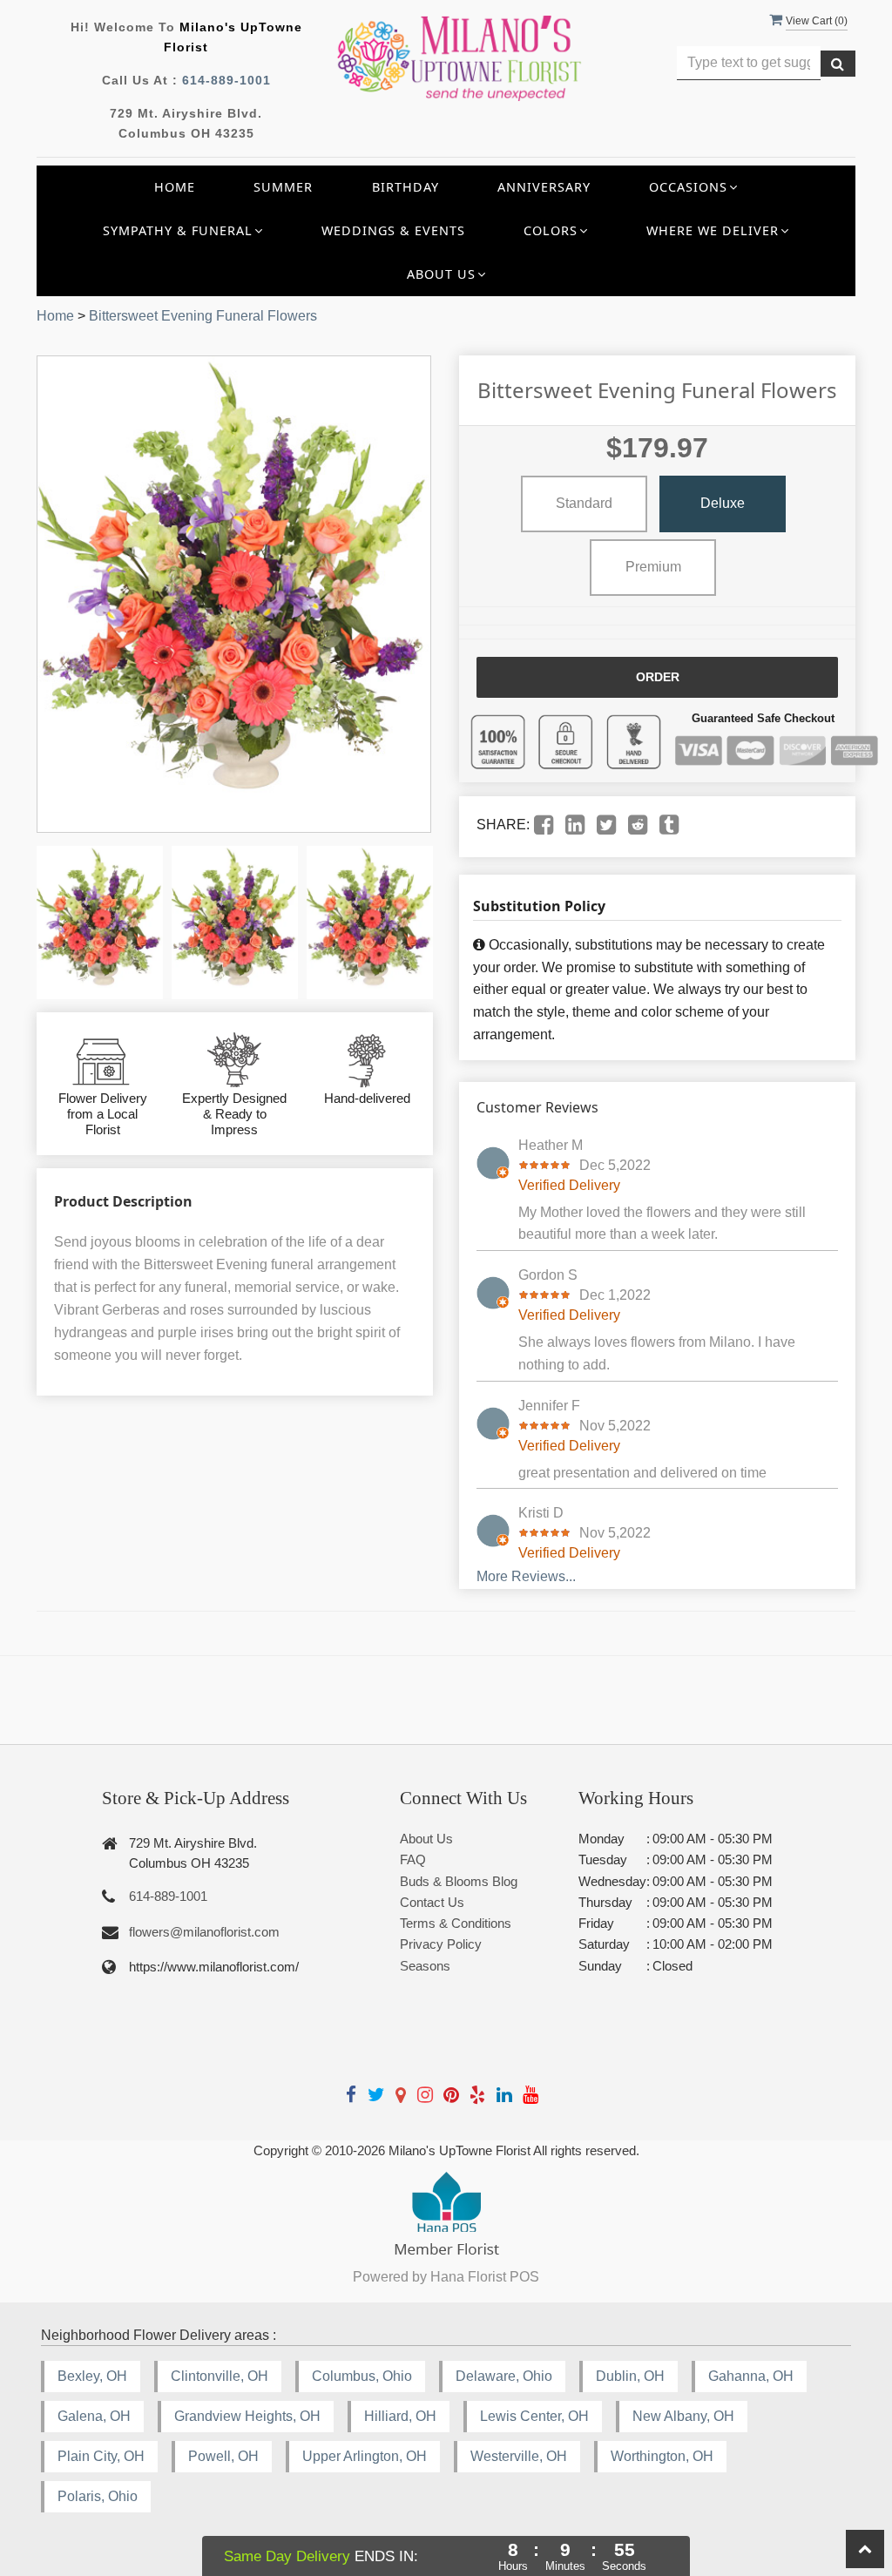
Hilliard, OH (400, 2416)
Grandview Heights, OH (247, 2416)
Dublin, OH (630, 2376)
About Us (426, 1839)
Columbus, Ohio (362, 2376)
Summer (283, 187)
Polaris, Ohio (98, 2496)
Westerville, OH (519, 2456)
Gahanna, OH (751, 2376)
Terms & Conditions (456, 1923)
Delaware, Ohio (504, 2376)
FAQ (413, 1859)
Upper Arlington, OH (365, 2456)
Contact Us (432, 1902)
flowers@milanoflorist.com (204, 1932)
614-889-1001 (226, 80)
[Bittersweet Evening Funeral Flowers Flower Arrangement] (100, 923)
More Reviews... (526, 1576)
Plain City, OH (101, 2456)
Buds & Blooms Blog (459, 1881)
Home (175, 187)
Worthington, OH (662, 2456)
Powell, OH (223, 2456)
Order (658, 677)
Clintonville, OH (220, 2376)
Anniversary (544, 187)
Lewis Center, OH (534, 2416)
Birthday (405, 187)
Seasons (425, 1966)
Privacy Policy (441, 1944)
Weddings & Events (393, 230)
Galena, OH (94, 2416)
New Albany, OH (683, 2416)
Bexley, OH (92, 2376)
